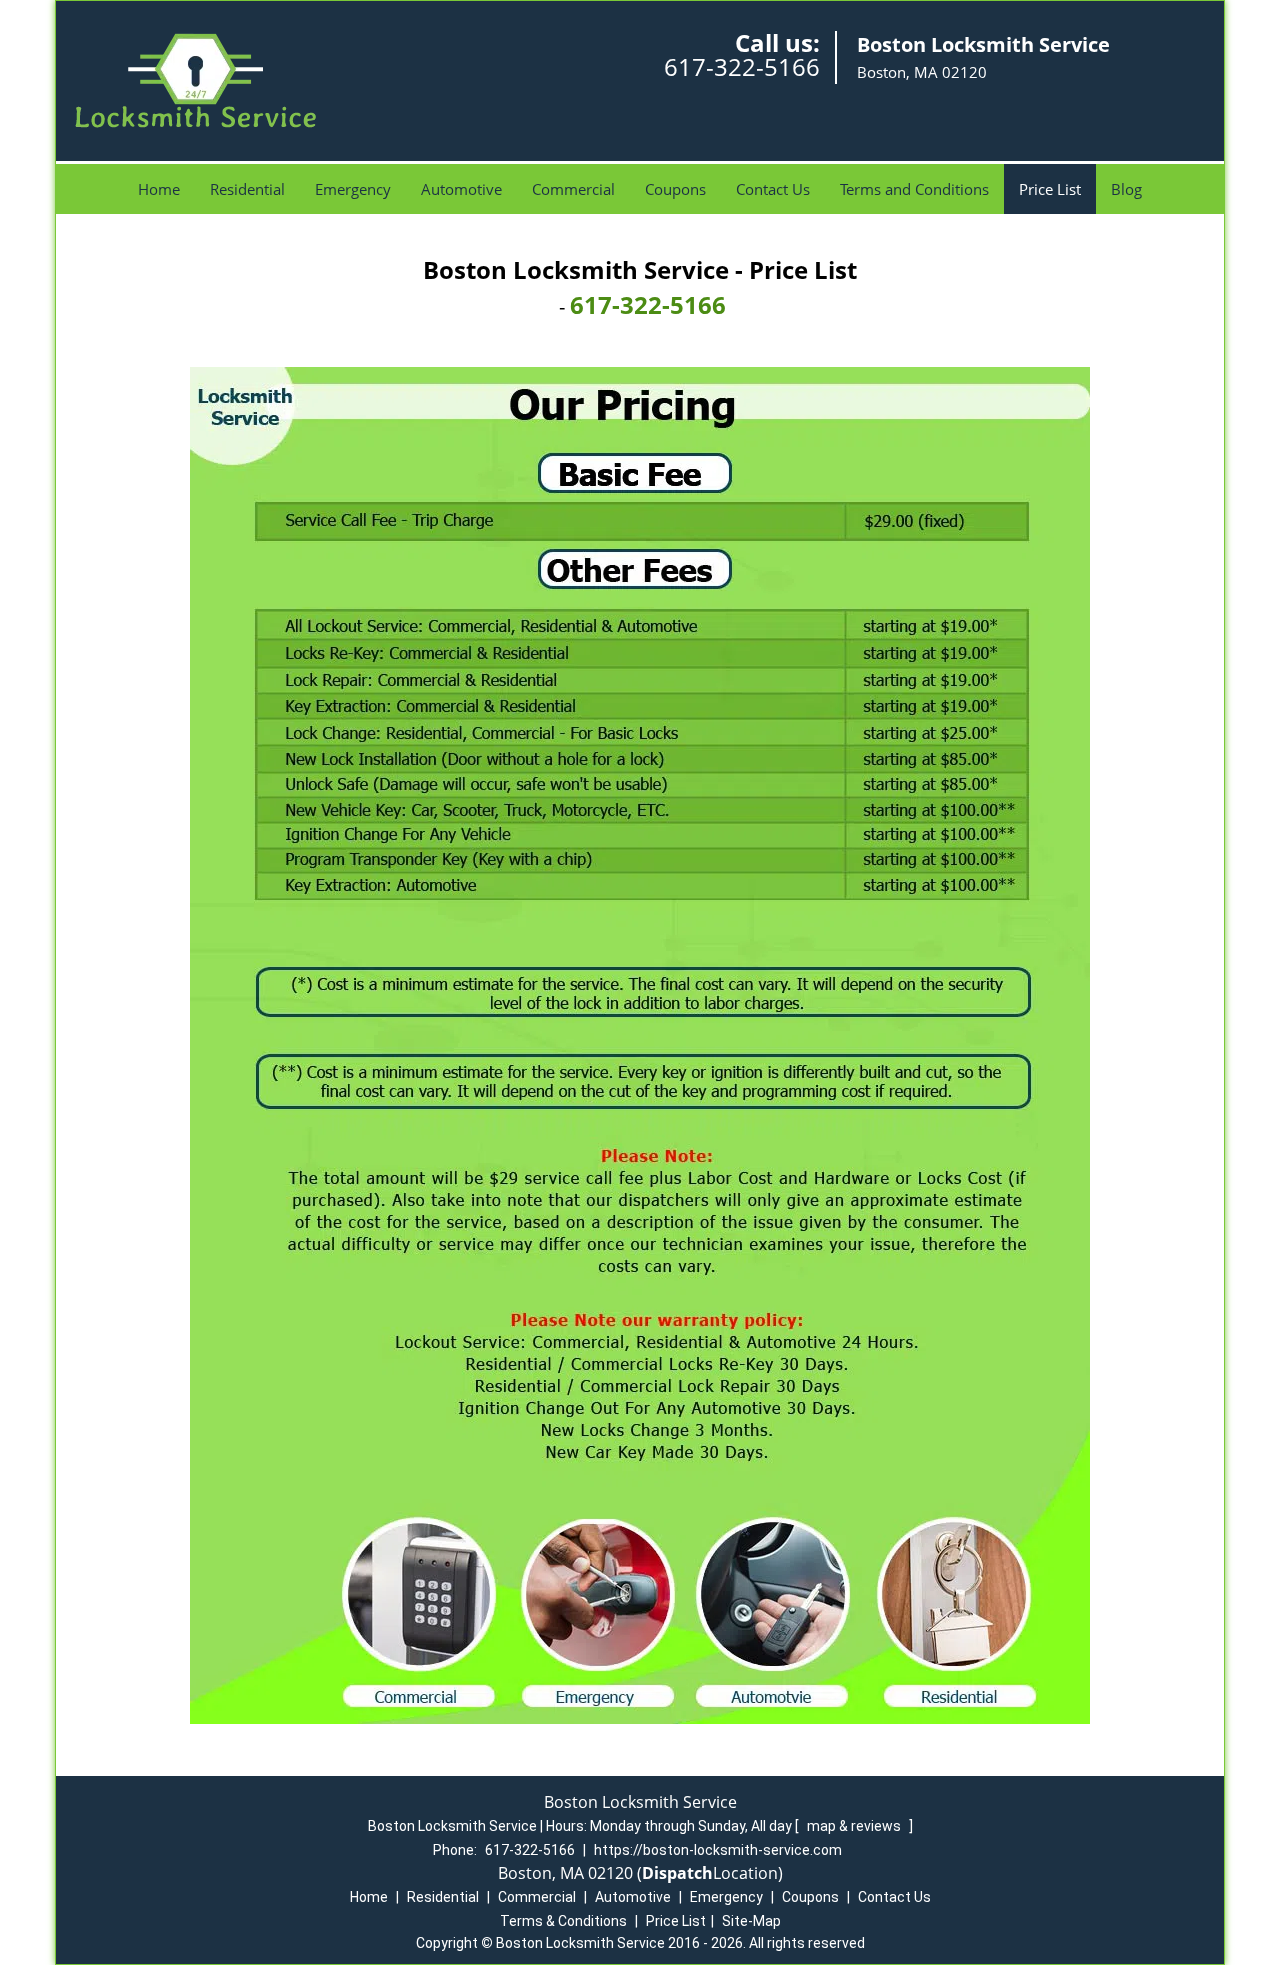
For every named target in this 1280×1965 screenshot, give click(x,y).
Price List (1050, 189)
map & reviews (855, 1826)
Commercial (573, 189)
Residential (247, 189)
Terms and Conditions (914, 189)
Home (159, 189)
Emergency (353, 189)
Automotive (461, 189)
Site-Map (751, 1921)
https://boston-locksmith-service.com (718, 1850)
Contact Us (773, 189)
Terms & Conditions (563, 1921)
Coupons (675, 189)
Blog (1126, 189)
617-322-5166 (742, 66)
